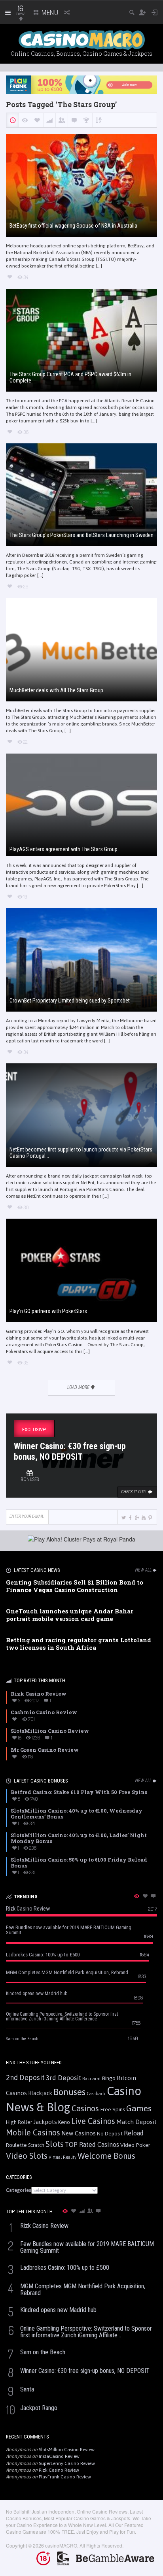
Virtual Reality (63, 2157)
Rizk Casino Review (59, 2470)
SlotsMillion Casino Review (67, 2450)
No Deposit (110, 2134)
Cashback (96, 2094)
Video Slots (27, 2156)
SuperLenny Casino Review (67, 2463)
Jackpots (45, 2122)
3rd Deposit (63, 2078)
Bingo (109, 2078)
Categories (19, 2190)
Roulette (16, 2145)
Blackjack (40, 2093)
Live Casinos (93, 2121)
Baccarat (92, 2078)
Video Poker (135, 2145)
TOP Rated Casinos (92, 2144)
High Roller (19, 2122)
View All (143, 1570)
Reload (134, 2133)
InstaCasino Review (59, 2456)
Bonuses (69, 2092)
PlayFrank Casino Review (65, 2477)
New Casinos (79, 2133)
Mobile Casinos (33, 2132)
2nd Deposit (25, 2078)
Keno (64, 2122)
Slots (55, 2144)
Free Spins (113, 2109)
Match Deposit (136, 2122)
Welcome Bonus (106, 2156)
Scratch (36, 2145)
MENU (49, 12)
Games (139, 2108)
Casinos (85, 2108)
